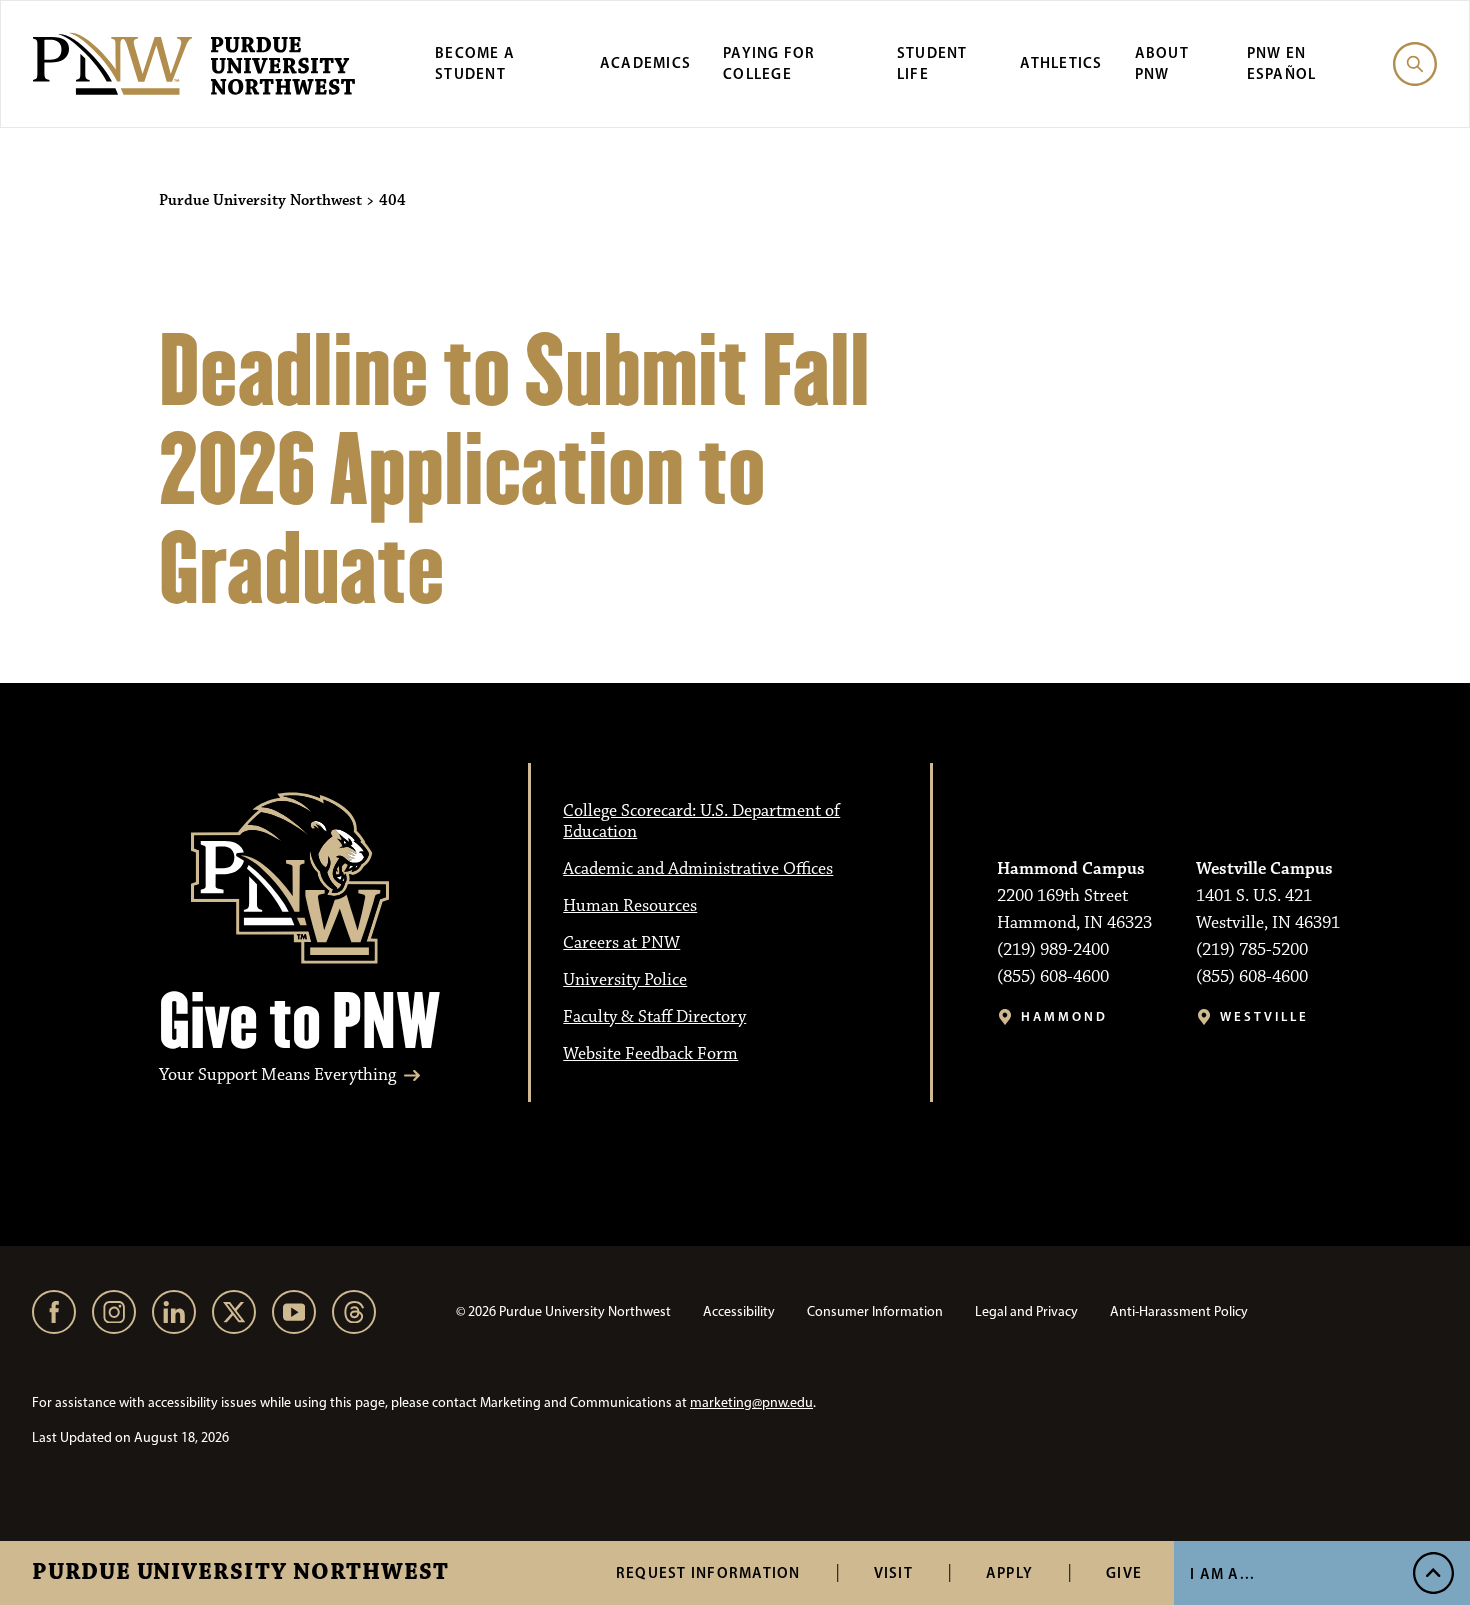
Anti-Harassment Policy (1179, 1311)
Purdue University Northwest (240, 1573)
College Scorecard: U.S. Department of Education (701, 821)
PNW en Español (1282, 63)
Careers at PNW (621, 943)
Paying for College (769, 63)
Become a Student (475, 63)
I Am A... (1222, 1573)
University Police (625, 980)
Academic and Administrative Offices (698, 869)
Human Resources (630, 906)
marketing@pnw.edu (751, 1402)
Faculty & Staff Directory (654, 1017)
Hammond (1064, 1016)
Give (1124, 1572)
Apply (1009, 1572)
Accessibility (739, 1311)
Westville (1264, 1016)
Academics (645, 62)
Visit (893, 1572)
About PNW (1162, 63)
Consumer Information (875, 1311)
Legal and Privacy (1026, 1311)
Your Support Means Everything (277, 1075)
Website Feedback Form (650, 1054)
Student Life (932, 63)
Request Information (708, 1572)
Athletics (1061, 62)
